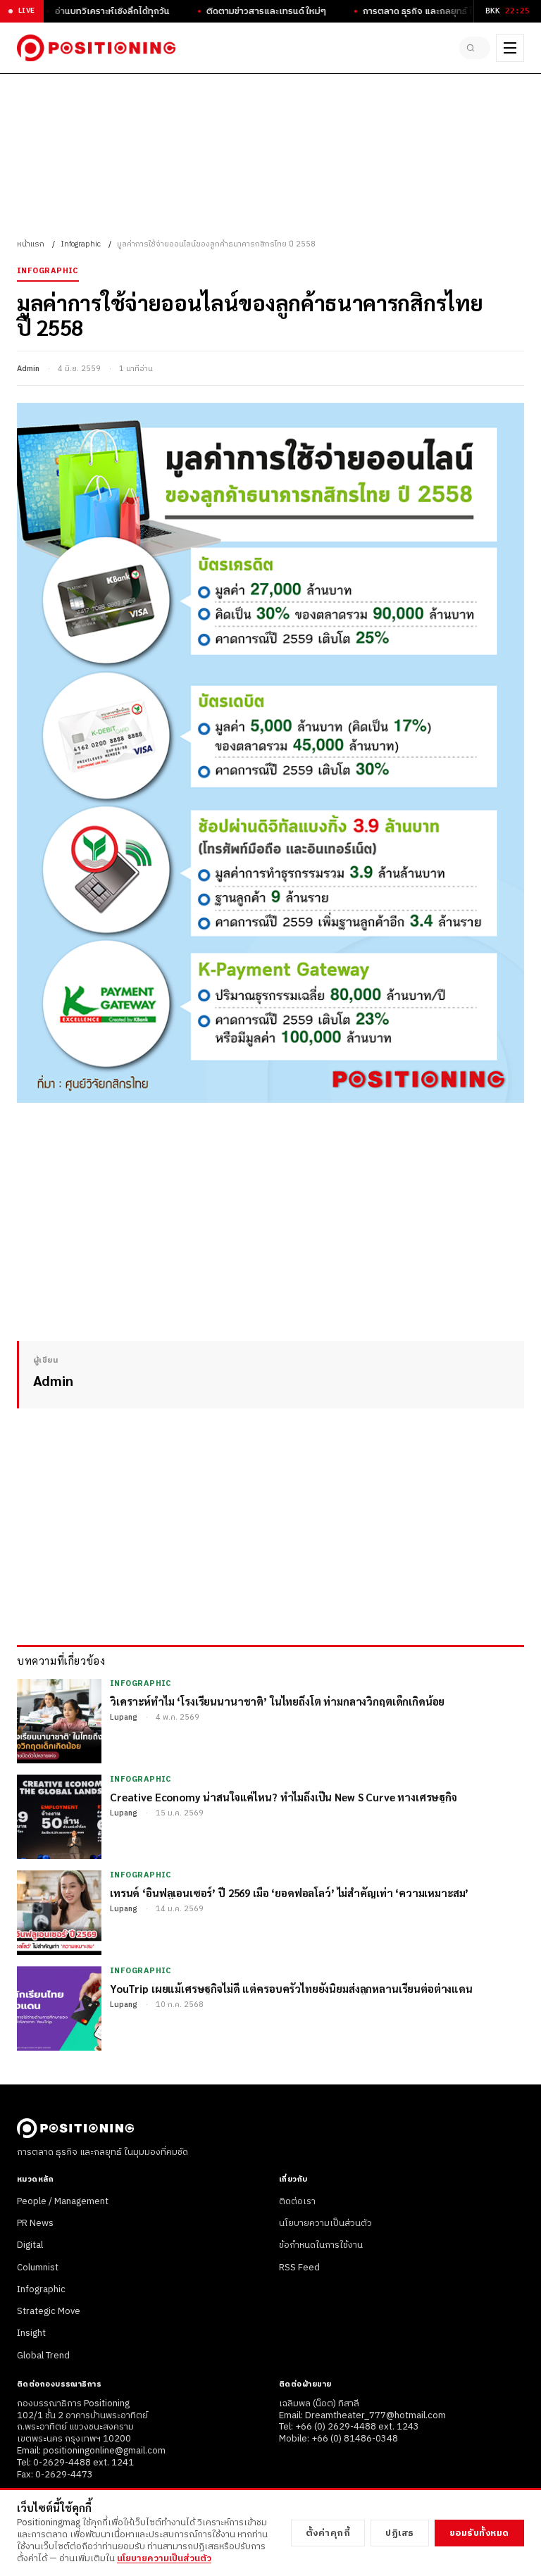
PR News (35, 2223)
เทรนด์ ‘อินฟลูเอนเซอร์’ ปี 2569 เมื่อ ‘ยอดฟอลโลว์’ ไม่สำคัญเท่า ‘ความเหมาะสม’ (289, 1893)
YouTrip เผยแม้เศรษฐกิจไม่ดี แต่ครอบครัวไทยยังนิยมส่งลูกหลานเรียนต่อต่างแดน (291, 1988)
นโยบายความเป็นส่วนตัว (325, 2223)
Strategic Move (49, 2311)
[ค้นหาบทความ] (475, 48)
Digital (30, 2245)
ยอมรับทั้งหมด (479, 2533)
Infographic (81, 244)
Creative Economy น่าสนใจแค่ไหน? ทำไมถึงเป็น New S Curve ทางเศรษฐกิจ (284, 1797)
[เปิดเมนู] (510, 48)
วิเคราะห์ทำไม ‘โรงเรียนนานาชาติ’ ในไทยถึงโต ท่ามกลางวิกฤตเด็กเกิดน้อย (277, 1701)
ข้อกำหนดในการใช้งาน (321, 2245)
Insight (31, 2333)
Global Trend (43, 2356)
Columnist (38, 2268)
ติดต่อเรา (297, 2201)
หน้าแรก (31, 244)
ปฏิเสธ (400, 2533)
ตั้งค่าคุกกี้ (328, 2533)
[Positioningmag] (96, 48)
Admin (28, 369)
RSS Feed (299, 2268)
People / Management (63, 2201)
